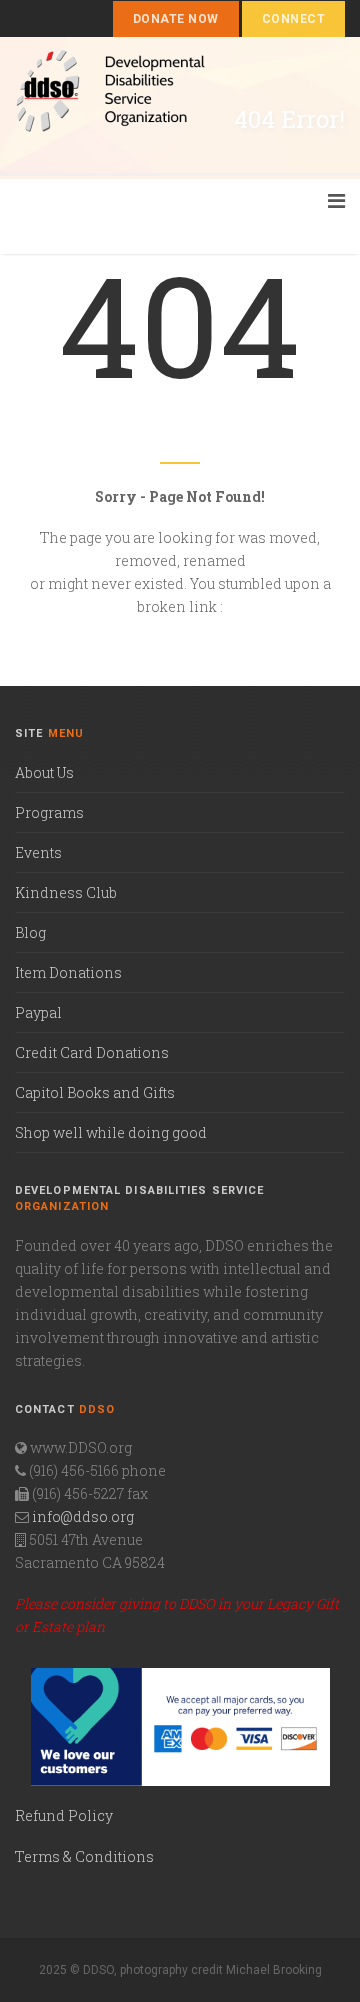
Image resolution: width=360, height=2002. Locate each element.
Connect (293, 19)
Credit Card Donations (92, 1052)
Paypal (38, 1012)
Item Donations (68, 972)
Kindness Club (66, 892)
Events (38, 852)
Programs (49, 812)
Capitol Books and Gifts (95, 1092)
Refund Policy (64, 1815)
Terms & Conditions (84, 1856)
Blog (30, 932)
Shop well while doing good (111, 1132)
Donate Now (176, 19)
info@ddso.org (83, 1516)
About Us (44, 772)
